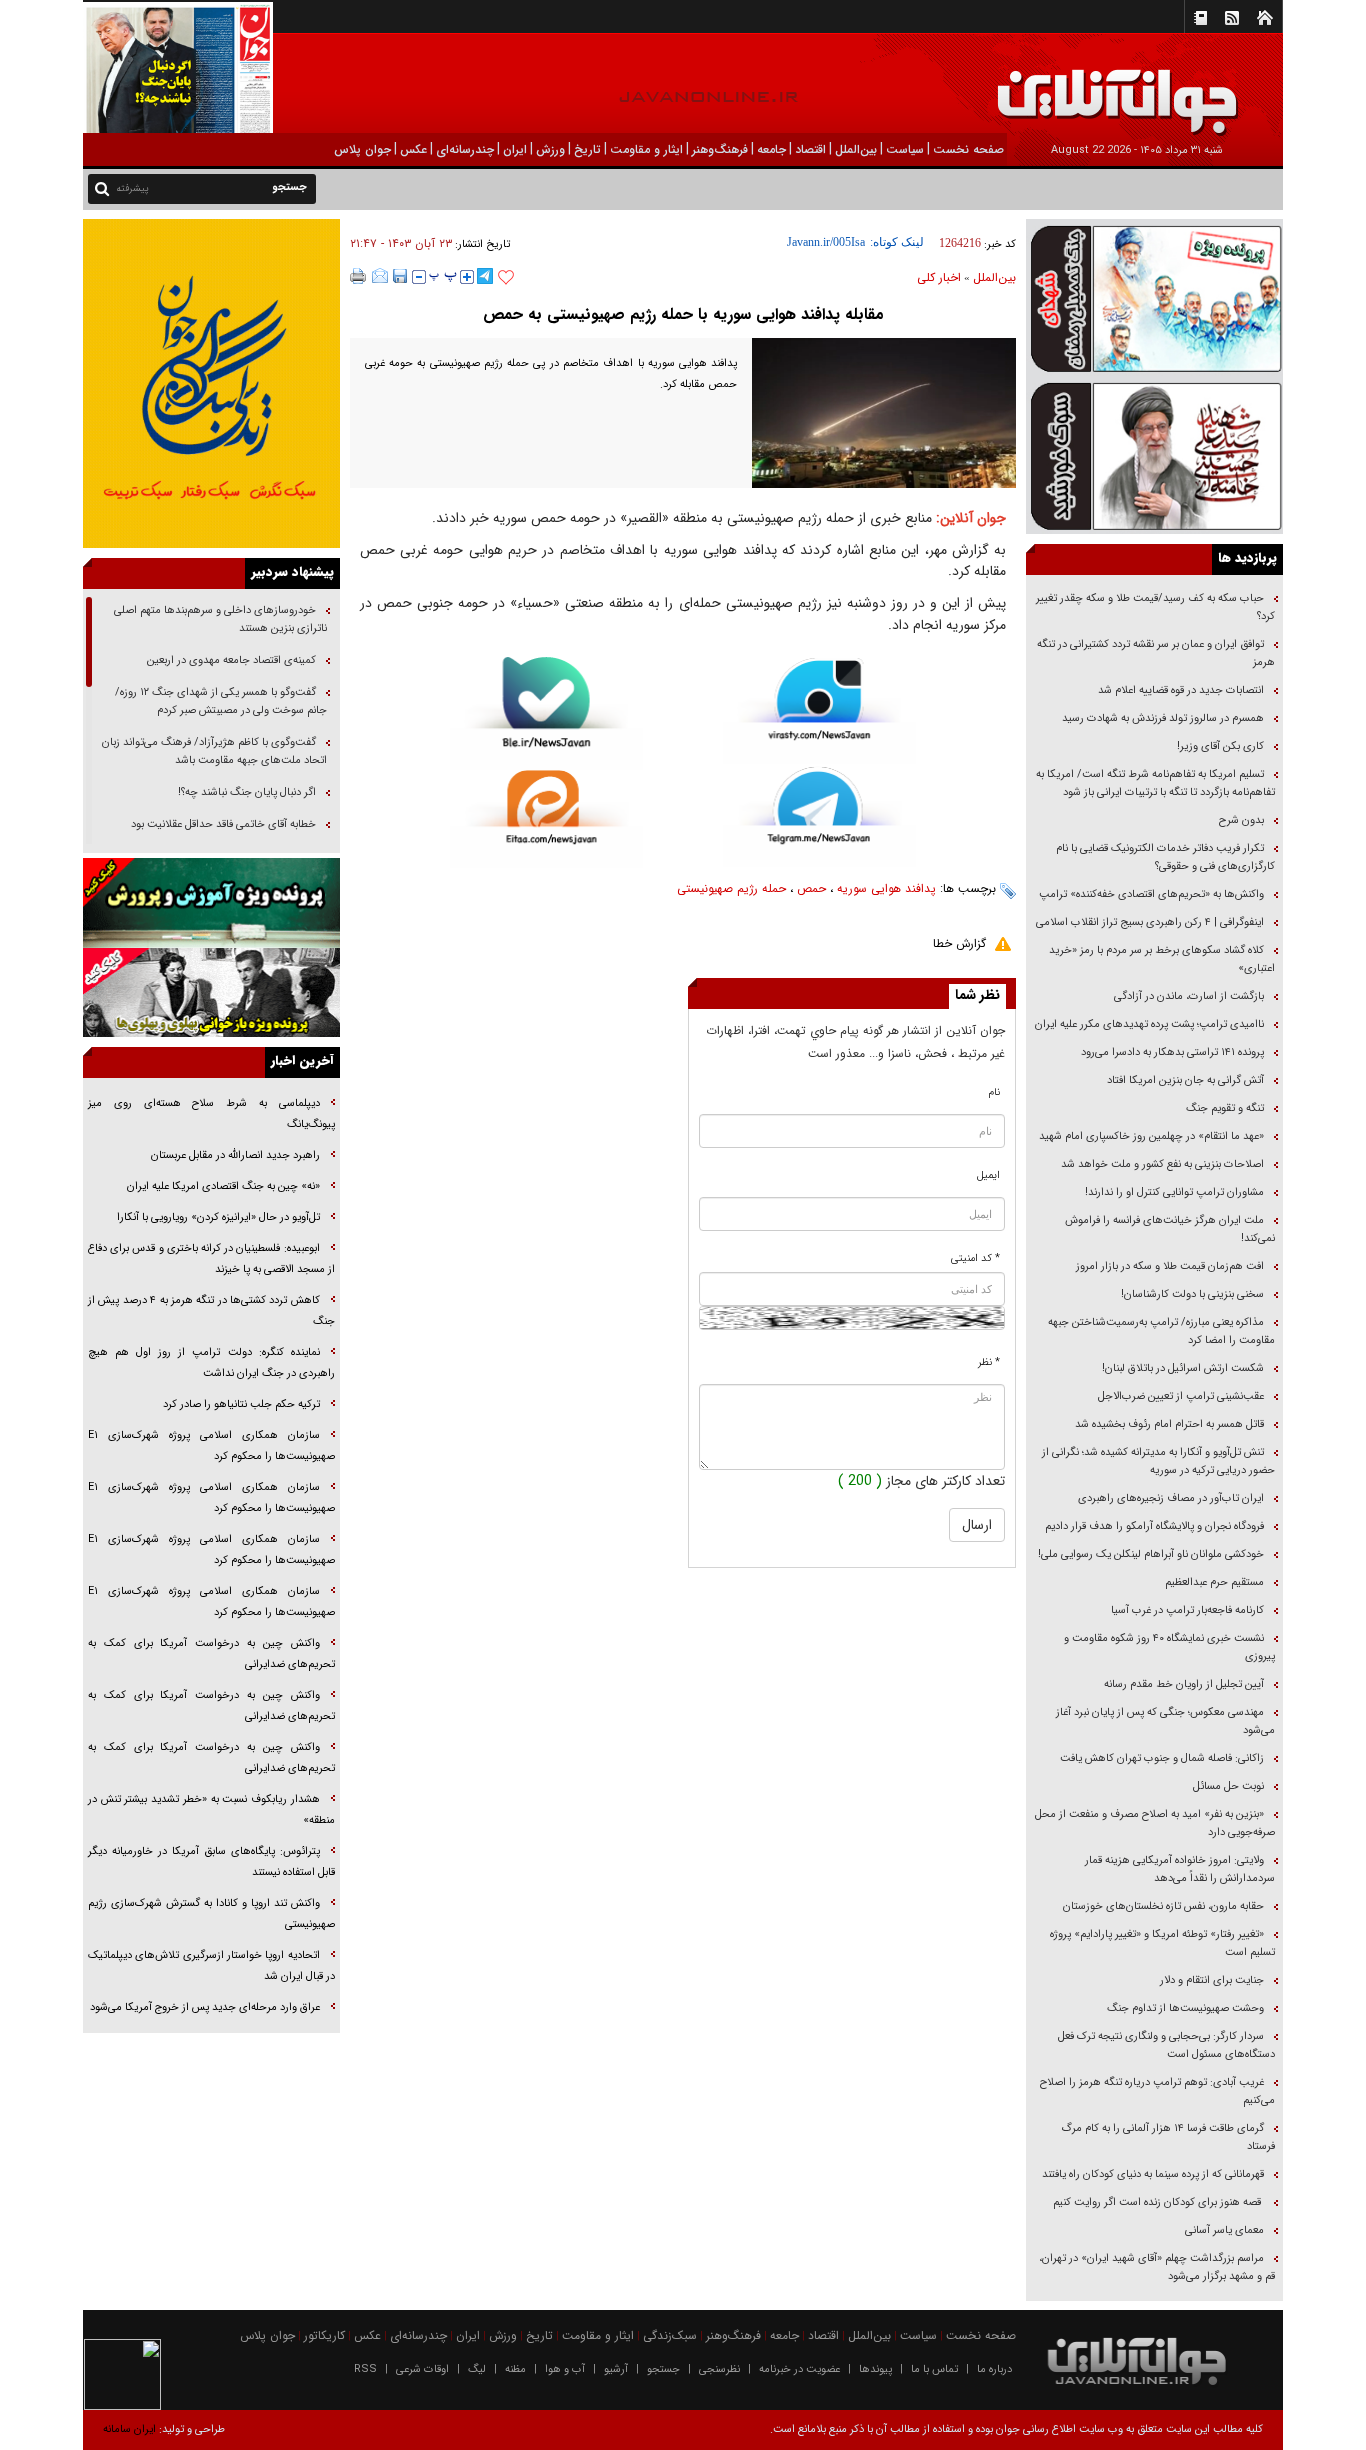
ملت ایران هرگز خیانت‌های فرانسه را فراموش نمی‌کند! (1170, 1229)
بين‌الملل (994, 277)
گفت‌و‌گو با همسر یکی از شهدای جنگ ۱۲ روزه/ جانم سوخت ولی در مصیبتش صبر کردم (221, 701)
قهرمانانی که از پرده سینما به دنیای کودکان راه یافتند (1151, 2174)
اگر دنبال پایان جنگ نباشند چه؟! (247, 792)
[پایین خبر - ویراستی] (819, 710)
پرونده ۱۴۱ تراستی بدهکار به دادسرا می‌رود (1172, 1052)
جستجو (663, 2369)
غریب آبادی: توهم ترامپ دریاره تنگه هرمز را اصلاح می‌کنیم (1157, 2091)
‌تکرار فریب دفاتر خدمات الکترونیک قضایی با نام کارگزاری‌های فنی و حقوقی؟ (1165, 857)
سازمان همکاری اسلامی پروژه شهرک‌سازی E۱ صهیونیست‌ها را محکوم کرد (211, 1446)
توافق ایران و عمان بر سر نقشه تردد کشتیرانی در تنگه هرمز (1156, 653)
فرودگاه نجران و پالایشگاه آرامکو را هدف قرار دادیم (1154, 1526)
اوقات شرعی (422, 2369)
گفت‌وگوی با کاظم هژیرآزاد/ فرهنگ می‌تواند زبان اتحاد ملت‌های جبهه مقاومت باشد (214, 751)
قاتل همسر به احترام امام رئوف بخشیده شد (1169, 1424)
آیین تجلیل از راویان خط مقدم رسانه (1184, 1684)
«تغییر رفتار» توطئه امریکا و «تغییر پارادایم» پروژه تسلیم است (1162, 1943)
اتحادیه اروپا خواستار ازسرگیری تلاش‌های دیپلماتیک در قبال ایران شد (211, 1966)
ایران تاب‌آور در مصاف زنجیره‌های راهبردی (1171, 1498)
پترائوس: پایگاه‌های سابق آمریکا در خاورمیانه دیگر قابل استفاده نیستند (211, 1862)
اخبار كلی (939, 277)
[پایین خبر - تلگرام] (819, 815)
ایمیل (988, 1175)
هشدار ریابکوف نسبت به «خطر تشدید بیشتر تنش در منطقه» (211, 1810)
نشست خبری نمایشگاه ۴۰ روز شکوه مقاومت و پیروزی (1169, 1647)
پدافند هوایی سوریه (886, 888)
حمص (811, 888)
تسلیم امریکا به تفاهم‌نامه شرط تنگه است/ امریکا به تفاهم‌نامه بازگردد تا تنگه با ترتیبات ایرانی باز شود (1155, 783)
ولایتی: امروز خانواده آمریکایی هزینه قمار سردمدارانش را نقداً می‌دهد (1180, 1869)
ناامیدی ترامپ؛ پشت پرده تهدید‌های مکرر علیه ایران (1149, 1024)
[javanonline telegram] (485, 276)
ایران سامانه (129, 2429)
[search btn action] (102, 187)
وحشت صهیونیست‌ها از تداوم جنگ (1184, 2008)
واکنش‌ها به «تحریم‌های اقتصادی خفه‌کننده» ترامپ (1151, 894)
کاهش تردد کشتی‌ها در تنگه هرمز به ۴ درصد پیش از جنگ (211, 1311)
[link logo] (1140, 87)
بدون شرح (1241, 820)
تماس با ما (934, 2369)
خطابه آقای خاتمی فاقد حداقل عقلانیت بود (223, 824)
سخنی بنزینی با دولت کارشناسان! (1192, 1294)
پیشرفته (132, 188)
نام (994, 1092)
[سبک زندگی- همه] (211, 383)
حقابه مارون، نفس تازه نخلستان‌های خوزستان (1163, 1906)
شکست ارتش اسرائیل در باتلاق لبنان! (1183, 1368)
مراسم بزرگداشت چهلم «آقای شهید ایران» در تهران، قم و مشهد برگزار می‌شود (1157, 2267)
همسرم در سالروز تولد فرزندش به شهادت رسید (1163, 718)
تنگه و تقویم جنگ (1225, 1108)
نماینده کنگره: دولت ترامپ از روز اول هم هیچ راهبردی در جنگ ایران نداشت (211, 1363)
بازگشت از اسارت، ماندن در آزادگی (1187, 996)
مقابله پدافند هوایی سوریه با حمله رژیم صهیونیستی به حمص (683, 314)
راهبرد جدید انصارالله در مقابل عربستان (234, 1155)
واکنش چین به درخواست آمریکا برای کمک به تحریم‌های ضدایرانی (211, 1654)
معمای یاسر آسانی (1223, 2230)
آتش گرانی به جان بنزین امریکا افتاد (1185, 1080)
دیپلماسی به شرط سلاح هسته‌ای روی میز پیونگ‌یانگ (211, 1114)
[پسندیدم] (506, 278)
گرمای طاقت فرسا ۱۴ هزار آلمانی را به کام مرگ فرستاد (1168, 2137)
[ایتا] (546, 819)
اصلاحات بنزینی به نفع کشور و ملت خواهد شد (1162, 1164)
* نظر (989, 1362)
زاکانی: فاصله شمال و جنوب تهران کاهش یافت (1162, 1758)
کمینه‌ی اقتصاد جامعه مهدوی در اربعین (230, 660)
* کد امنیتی (975, 1258)
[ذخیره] (400, 276)
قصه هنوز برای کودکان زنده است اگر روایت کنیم (1157, 2202)
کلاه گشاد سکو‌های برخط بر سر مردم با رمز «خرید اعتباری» (1162, 959)
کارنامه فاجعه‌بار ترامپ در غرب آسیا (1187, 1610)
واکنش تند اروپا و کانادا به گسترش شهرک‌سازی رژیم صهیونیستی (211, 1914)
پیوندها (875, 2369)
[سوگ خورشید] (1154, 454)
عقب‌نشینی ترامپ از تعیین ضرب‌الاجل (1181, 1396)
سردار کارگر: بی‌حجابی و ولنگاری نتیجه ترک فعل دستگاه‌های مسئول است (1166, 2045)
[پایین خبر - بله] (546, 713)
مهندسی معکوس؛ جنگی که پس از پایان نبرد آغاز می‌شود (1165, 1721)
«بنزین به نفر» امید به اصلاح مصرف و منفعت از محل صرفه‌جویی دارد (1155, 1823)
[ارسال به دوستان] (380, 276)
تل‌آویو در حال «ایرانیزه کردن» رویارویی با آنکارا (218, 1217)
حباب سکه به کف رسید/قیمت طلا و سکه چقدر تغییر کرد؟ (1155, 607)
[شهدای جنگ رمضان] (1154, 297)
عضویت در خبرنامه (799, 2369)
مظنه (515, 2369)
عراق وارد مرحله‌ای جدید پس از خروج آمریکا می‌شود (205, 2007)
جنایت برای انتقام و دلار (1212, 1980)
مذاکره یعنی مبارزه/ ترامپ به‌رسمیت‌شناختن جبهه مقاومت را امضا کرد (1161, 1331)
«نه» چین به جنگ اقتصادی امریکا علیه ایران (223, 1186)
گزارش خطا (959, 943)
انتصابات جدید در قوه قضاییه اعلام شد (1181, 690)
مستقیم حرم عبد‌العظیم (1214, 1582)
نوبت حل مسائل (1228, 1786)
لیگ (477, 2369)
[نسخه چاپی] (358, 276)
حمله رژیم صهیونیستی (731, 888)
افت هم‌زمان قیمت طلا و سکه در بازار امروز (1170, 1266)
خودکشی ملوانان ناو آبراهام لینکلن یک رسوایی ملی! (1151, 1554)
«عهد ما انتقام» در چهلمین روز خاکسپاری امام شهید (1151, 1136)
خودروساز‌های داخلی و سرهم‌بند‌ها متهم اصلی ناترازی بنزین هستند (220, 619)
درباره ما (994, 2369)
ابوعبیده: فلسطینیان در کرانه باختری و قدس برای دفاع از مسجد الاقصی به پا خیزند (211, 1259)
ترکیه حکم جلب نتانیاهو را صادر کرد (241, 1404)
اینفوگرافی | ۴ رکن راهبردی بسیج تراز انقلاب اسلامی (1150, 922)
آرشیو (616, 2369)
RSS (365, 2369)
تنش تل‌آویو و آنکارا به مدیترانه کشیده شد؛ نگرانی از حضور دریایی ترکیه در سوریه (1158, 1461)
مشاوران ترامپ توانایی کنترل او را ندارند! (1174, 1192)
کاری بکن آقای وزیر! (1220, 746)
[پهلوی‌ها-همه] (211, 993)
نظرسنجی (719, 2369)
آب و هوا (565, 2369)
